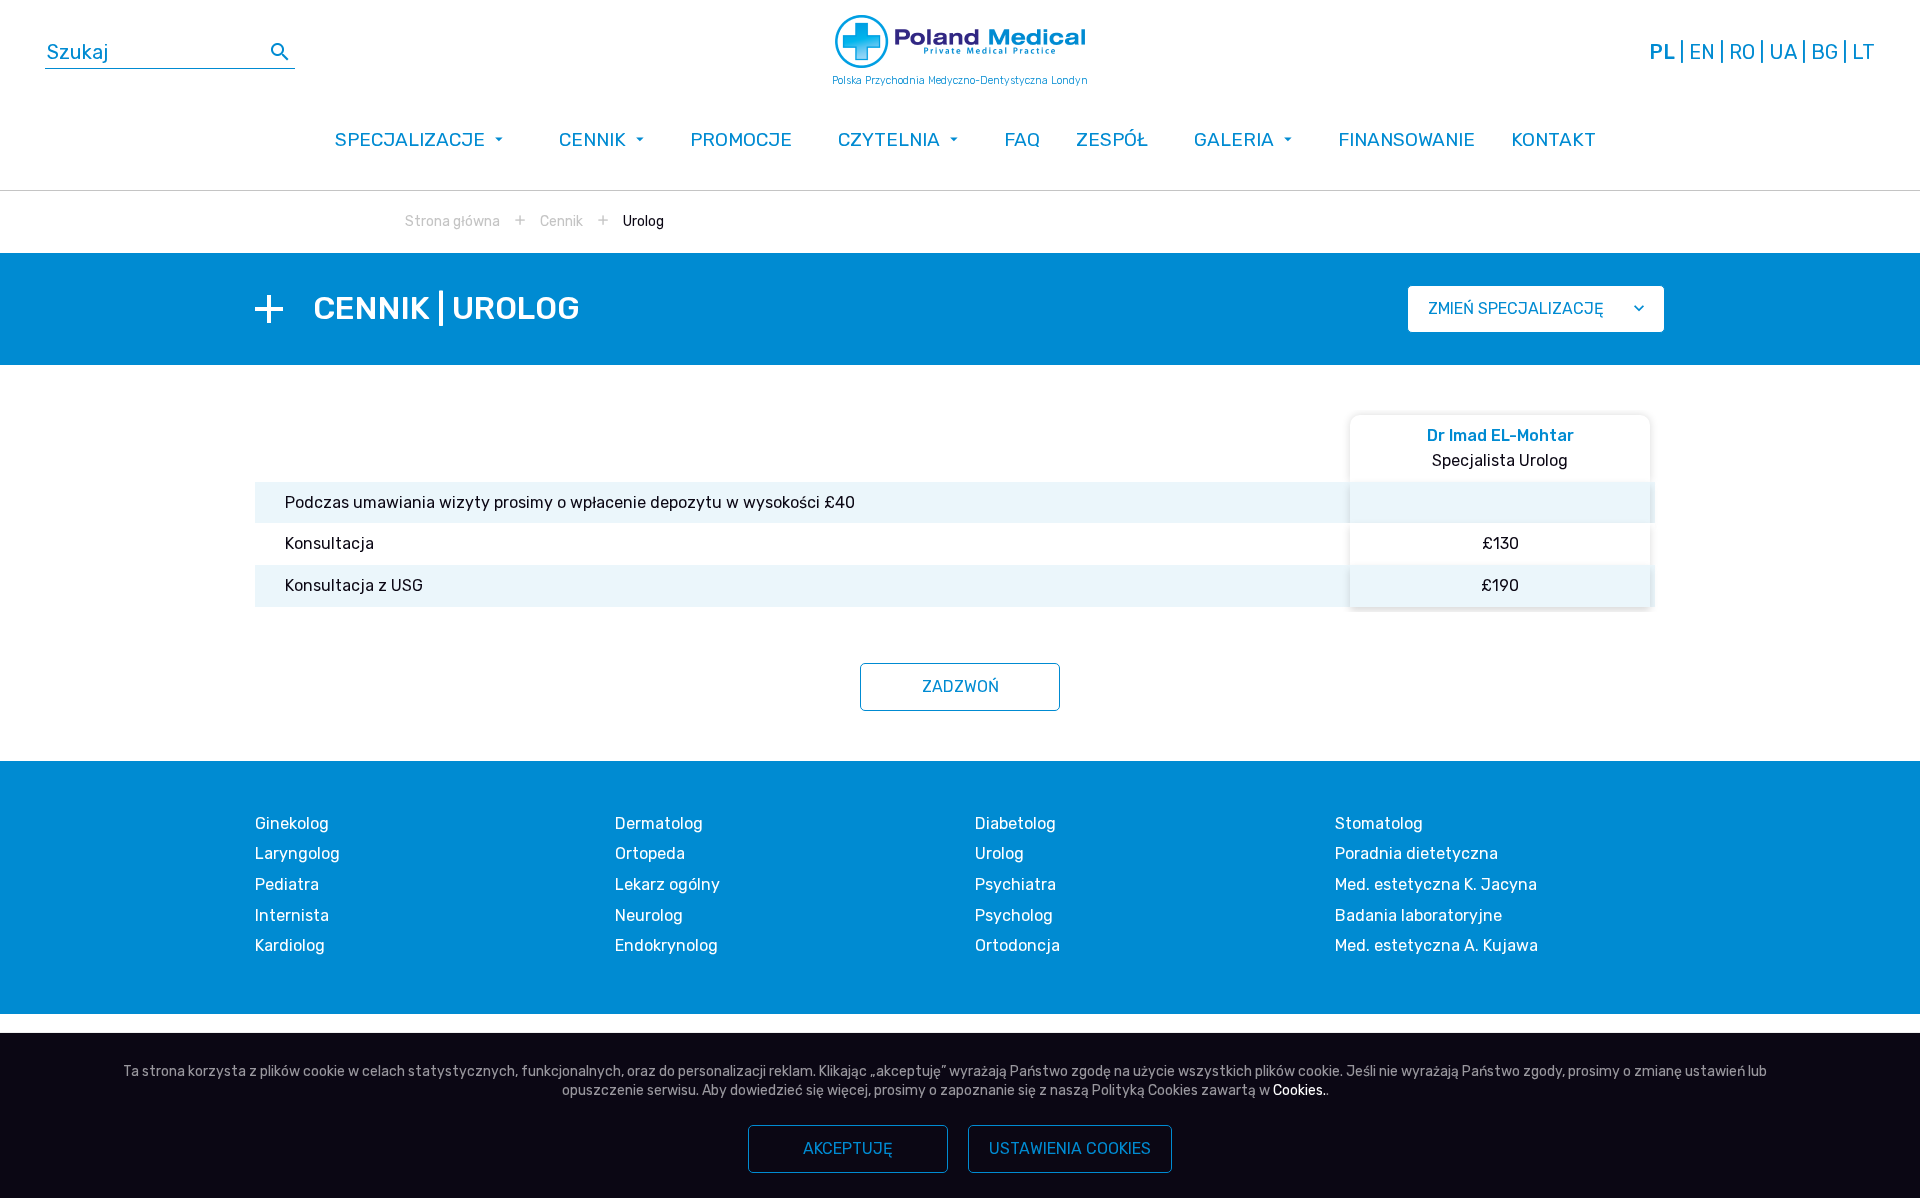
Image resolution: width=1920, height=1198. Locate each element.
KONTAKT (1553, 139)
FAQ (1022, 139)
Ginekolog (292, 823)
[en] (1702, 52)
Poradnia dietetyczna (1416, 853)
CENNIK (592, 139)
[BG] (1824, 52)
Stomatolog (1379, 823)
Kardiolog (290, 945)
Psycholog (1014, 915)
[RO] (1742, 52)
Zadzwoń (960, 686)
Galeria (1234, 139)
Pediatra (287, 884)
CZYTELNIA (889, 139)
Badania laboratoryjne (1418, 915)
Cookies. (1299, 1090)
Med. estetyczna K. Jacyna (1436, 884)
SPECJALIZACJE (410, 139)
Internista (292, 915)
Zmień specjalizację (1516, 308)
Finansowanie (1406, 139)
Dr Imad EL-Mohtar (1500, 435)
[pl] (1662, 52)
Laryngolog (297, 853)
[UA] (1783, 52)
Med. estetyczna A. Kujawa (1436, 945)
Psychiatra (1015, 884)
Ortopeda (650, 853)
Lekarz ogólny (667, 884)
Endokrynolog (666, 945)
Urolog (999, 853)
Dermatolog (659, 823)
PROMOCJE (741, 139)
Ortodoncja (1017, 945)
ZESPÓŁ (1112, 139)
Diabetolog (1015, 823)
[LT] (1863, 52)
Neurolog (649, 915)
